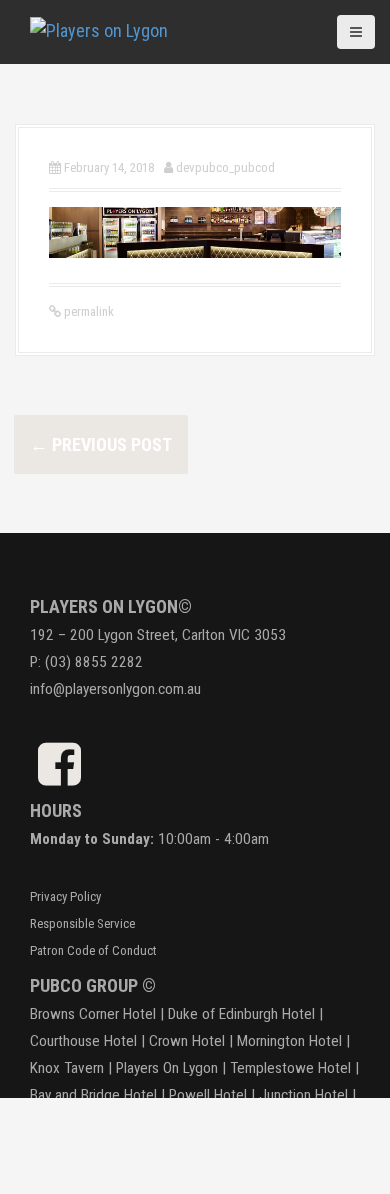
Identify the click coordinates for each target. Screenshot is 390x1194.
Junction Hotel (303, 1095)
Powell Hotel (208, 1095)
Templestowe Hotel (290, 1068)
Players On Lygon (167, 1068)
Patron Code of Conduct (93, 950)
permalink (87, 311)
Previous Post (101, 444)
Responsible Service (82, 923)
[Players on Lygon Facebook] (59, 775)
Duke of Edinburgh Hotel (241, 1014)
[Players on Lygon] (99, 28)
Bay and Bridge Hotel (93, 1095)
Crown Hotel (187, 1041)
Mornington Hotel (289, 1041)
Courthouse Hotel (83, 1041)
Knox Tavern (67, 1068)
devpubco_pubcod (225, 167)
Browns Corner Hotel (93, 1014)
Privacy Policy (65, 896)
